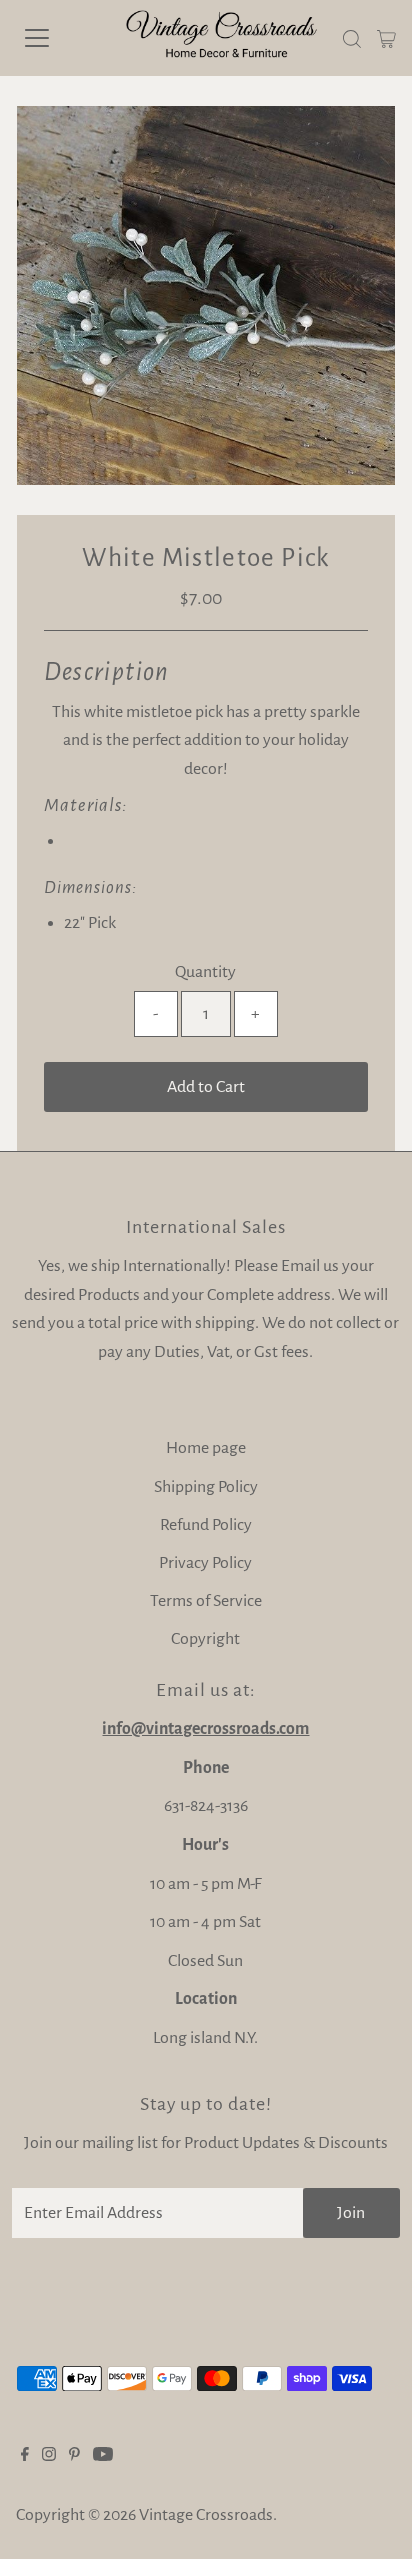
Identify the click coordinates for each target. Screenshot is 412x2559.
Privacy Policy (205, 1563)
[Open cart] (386, 38)
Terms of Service (206, 1601)
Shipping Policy (206, 1487)
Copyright (205, 1639)
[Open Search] (352, 39)
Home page (206, 1448)
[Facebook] (25, 2456)
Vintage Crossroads (206, 2515)
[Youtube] (103, 2456)
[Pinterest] (74, 2456)
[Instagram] (49, 2456)
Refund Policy (206, 1525)
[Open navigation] (57, 38)
